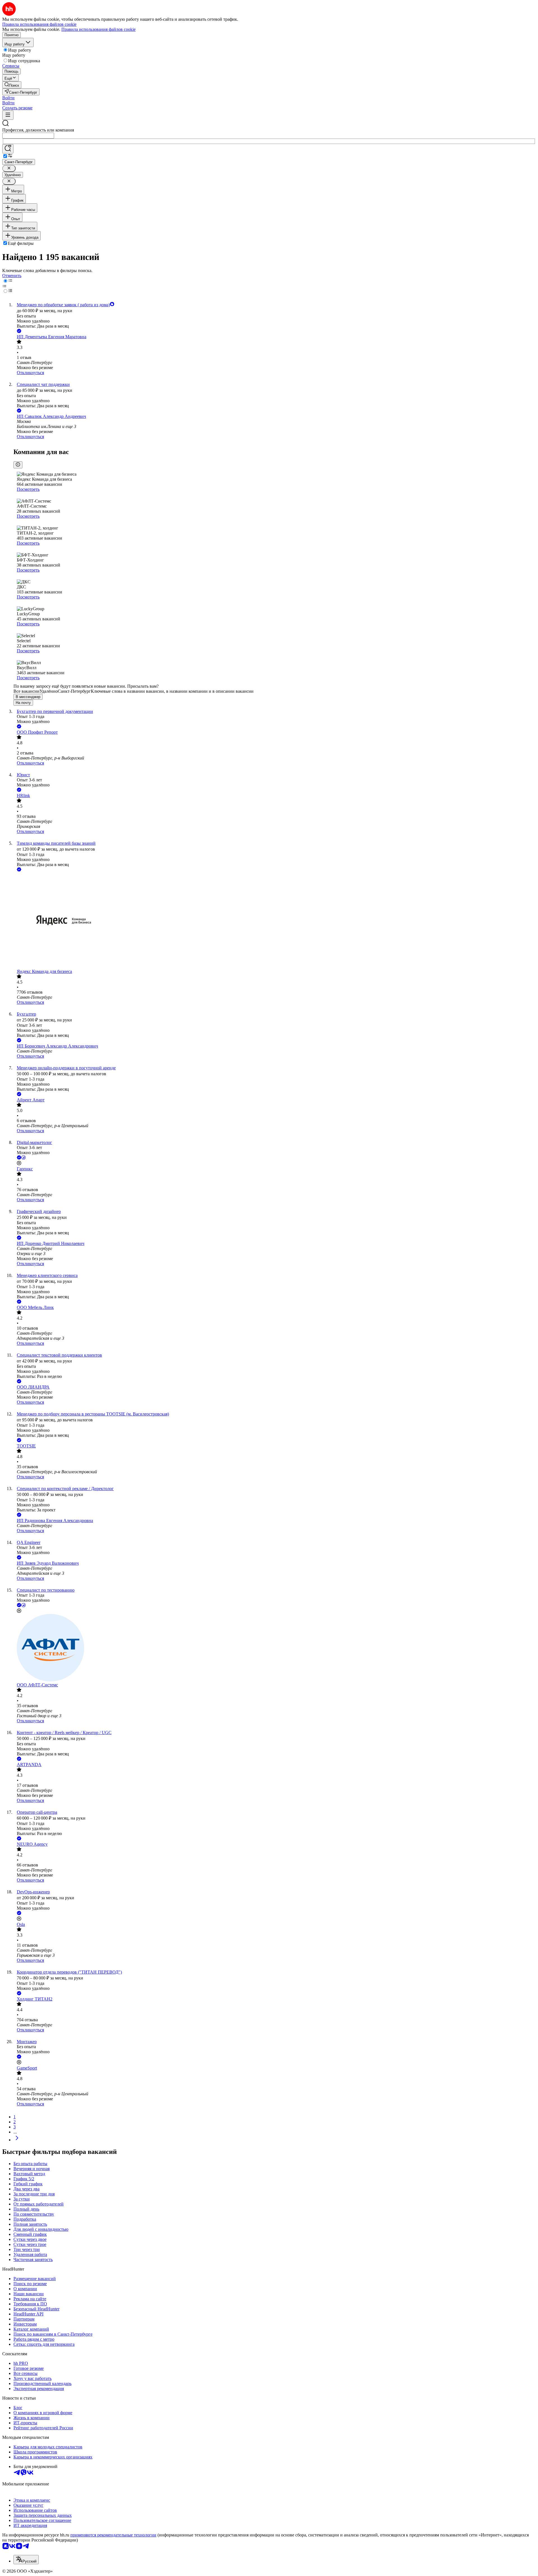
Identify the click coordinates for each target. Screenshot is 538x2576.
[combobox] (28, 136)
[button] (8, 98)
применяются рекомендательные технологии (113, 2535)
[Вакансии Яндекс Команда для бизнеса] (275, 921)
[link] (12, 85)
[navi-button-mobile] (8, 115)
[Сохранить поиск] (8, 149)
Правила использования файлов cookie (98, 29)
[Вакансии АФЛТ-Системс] (275, 1648)
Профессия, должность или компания (38, 130)
